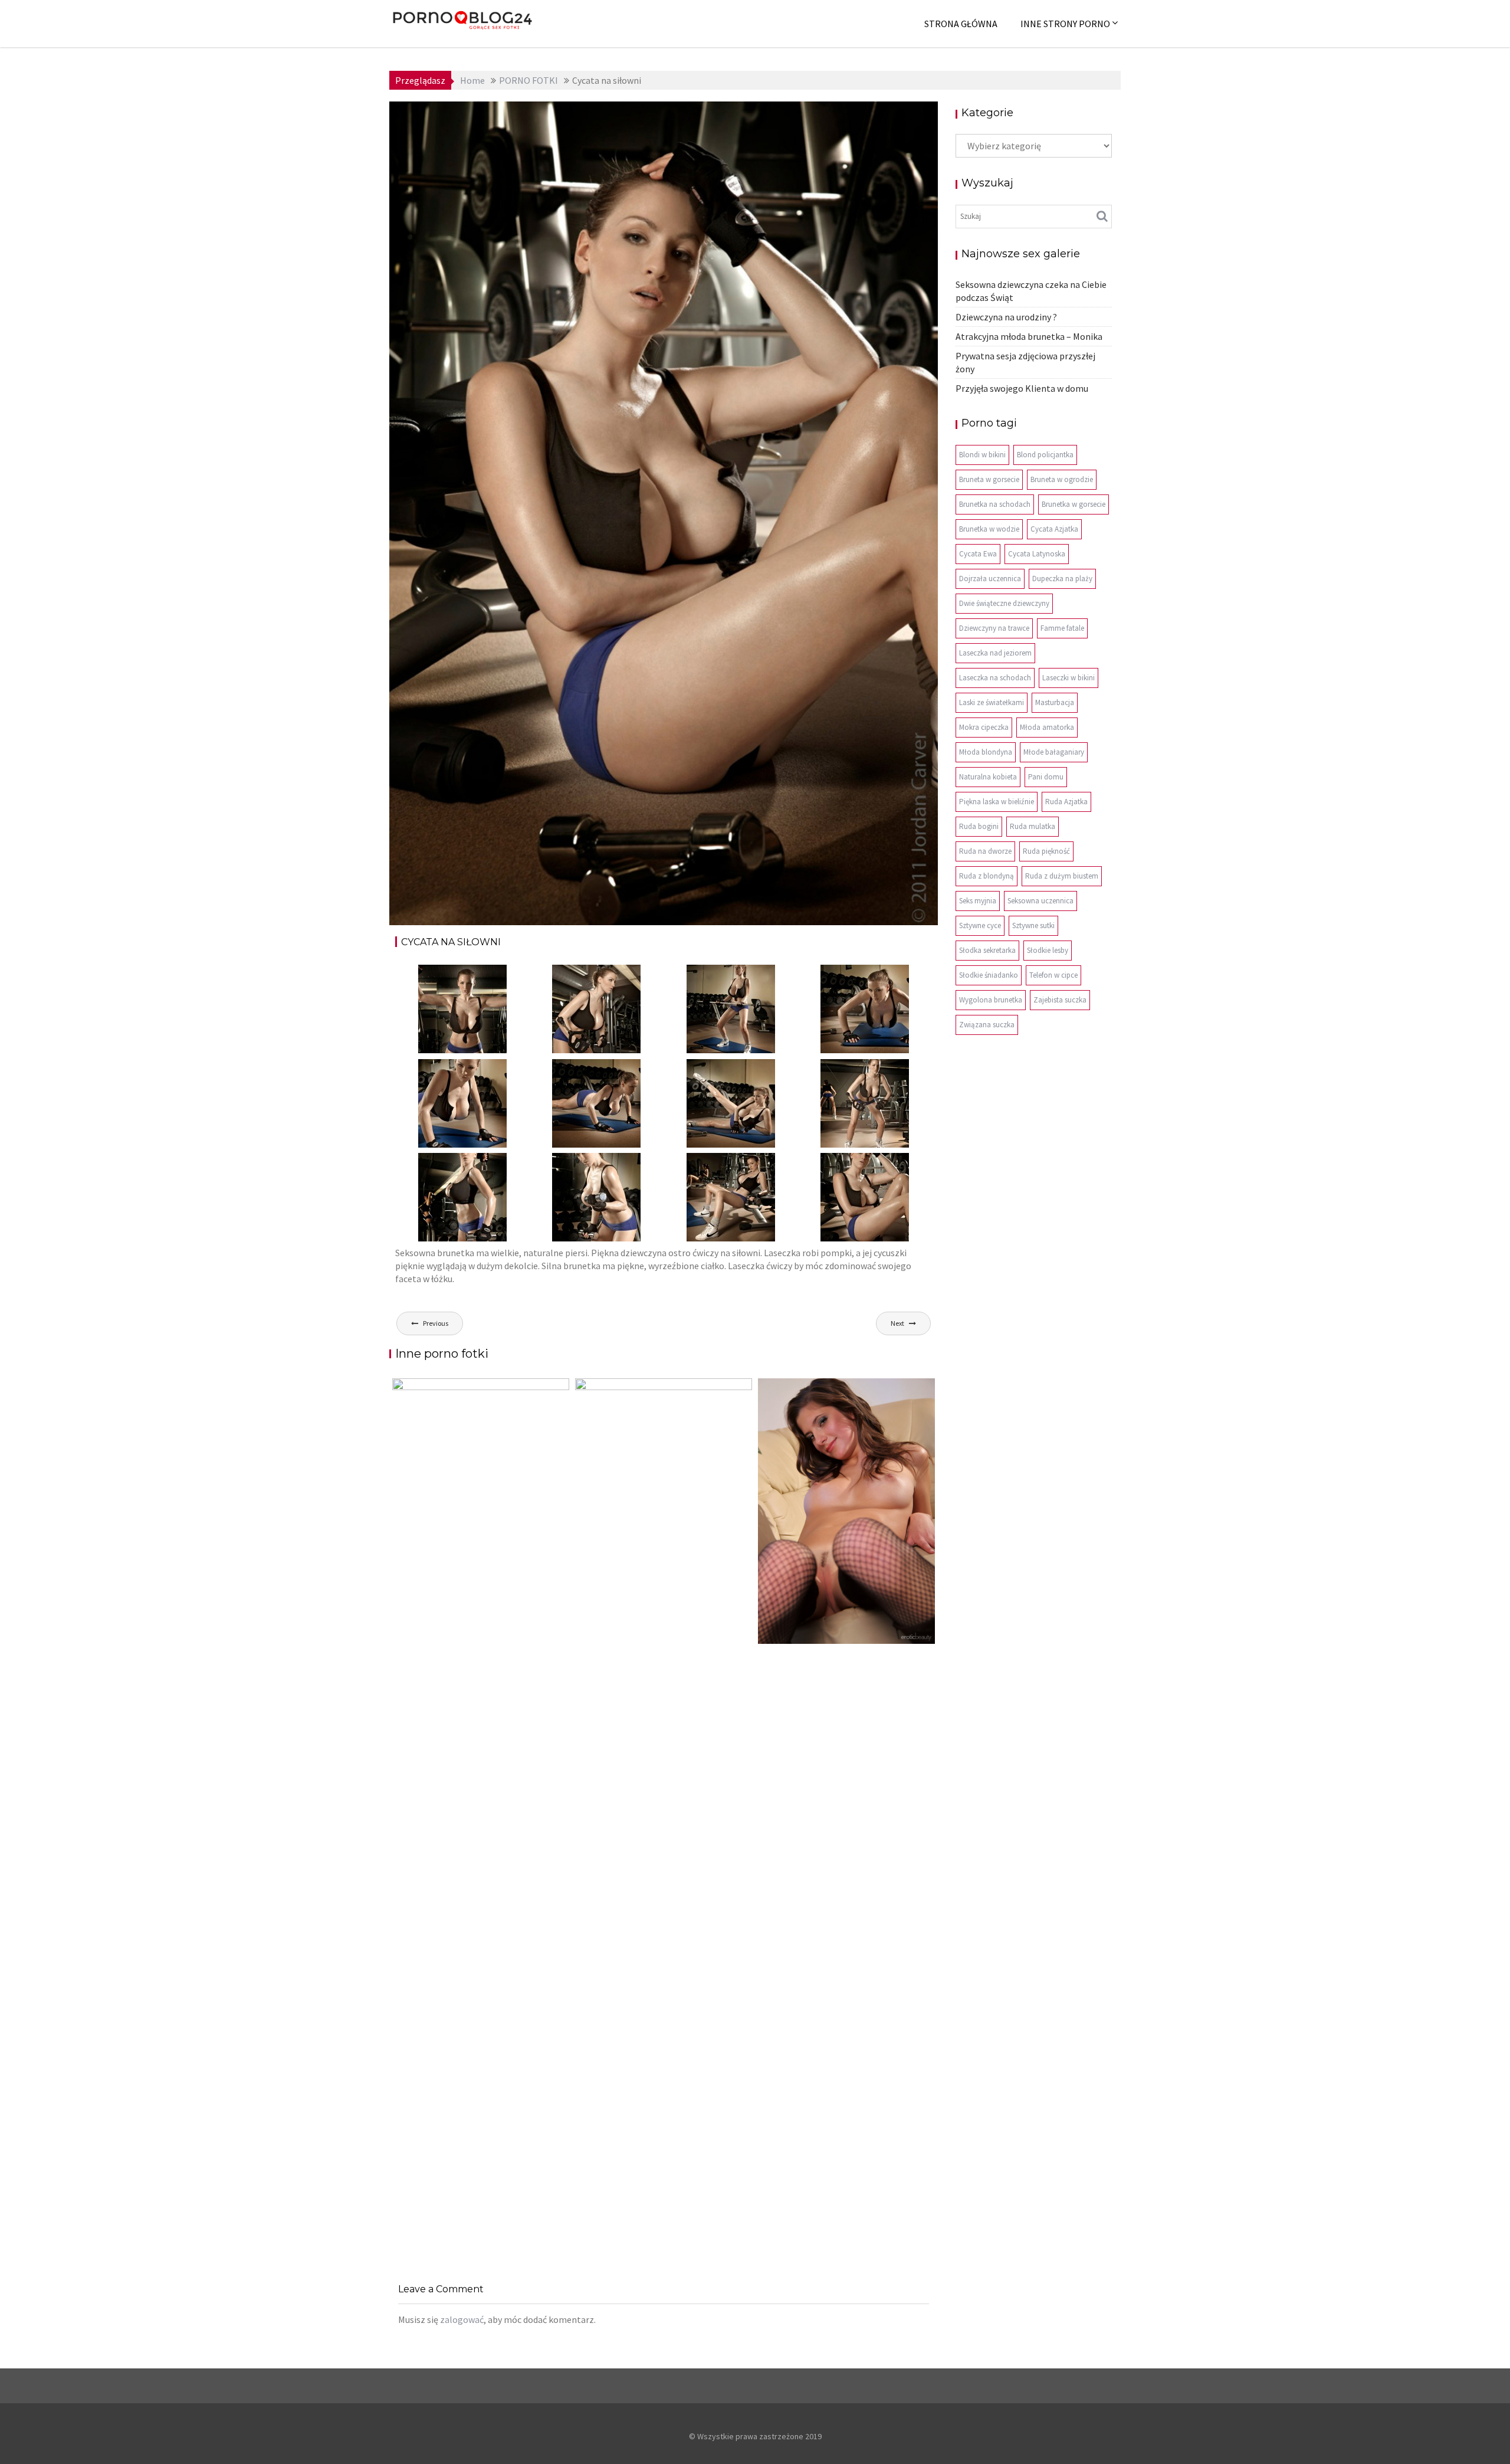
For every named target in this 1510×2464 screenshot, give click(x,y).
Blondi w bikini (982, 455)
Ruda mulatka (1033, 826)
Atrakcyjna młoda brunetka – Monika (1029, 336)
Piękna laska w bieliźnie (997, 802)
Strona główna (961, 24)
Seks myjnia (978, 901)
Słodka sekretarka (987, 950)
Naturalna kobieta (988, 777)
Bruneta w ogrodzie (1062, 479)
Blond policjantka (1045, 455)
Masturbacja (1055, 702)
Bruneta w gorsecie (989, 479)
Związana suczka (987, 1025)
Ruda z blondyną (987, 876)
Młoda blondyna (986, 752)
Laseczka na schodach (995, 678)
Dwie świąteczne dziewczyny (1004, 603)
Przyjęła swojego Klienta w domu (1022, 388)
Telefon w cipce (1053, 975)
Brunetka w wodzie (989, 529)
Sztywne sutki (1033, 925)
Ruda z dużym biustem (1062, 876)
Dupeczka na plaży (1062, 579)
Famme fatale (1062, 628)
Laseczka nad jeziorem (995, 653)
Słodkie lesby (1048, 950)
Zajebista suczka (1060, 1000)
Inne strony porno (1065, 24)
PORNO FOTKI (839, 119)
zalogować (462, 2319)
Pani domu (1046, 777)
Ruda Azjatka (1066, 802)
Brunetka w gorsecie (1074, 504)
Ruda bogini (979, 826)
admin (502, 119)
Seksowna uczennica (1040, 901)
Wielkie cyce (897, 119)
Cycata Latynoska (1037, 554)
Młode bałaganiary (1054, 752)
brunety (790, 119)
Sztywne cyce (980, 925)
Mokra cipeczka (984, 727)
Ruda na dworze (985, 851)
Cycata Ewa (978, 554)
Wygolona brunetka (991, 1000)
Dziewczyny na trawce (994, 628)
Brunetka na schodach (995, 504)
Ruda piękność (1046, 851)
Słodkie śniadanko (989, 975)
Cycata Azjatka (1054, 529)
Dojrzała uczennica (990, 579)
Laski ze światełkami (992, 702)
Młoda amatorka (1047, 727)
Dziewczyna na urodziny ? (1006, 317)
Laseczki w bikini (1069, 678)
